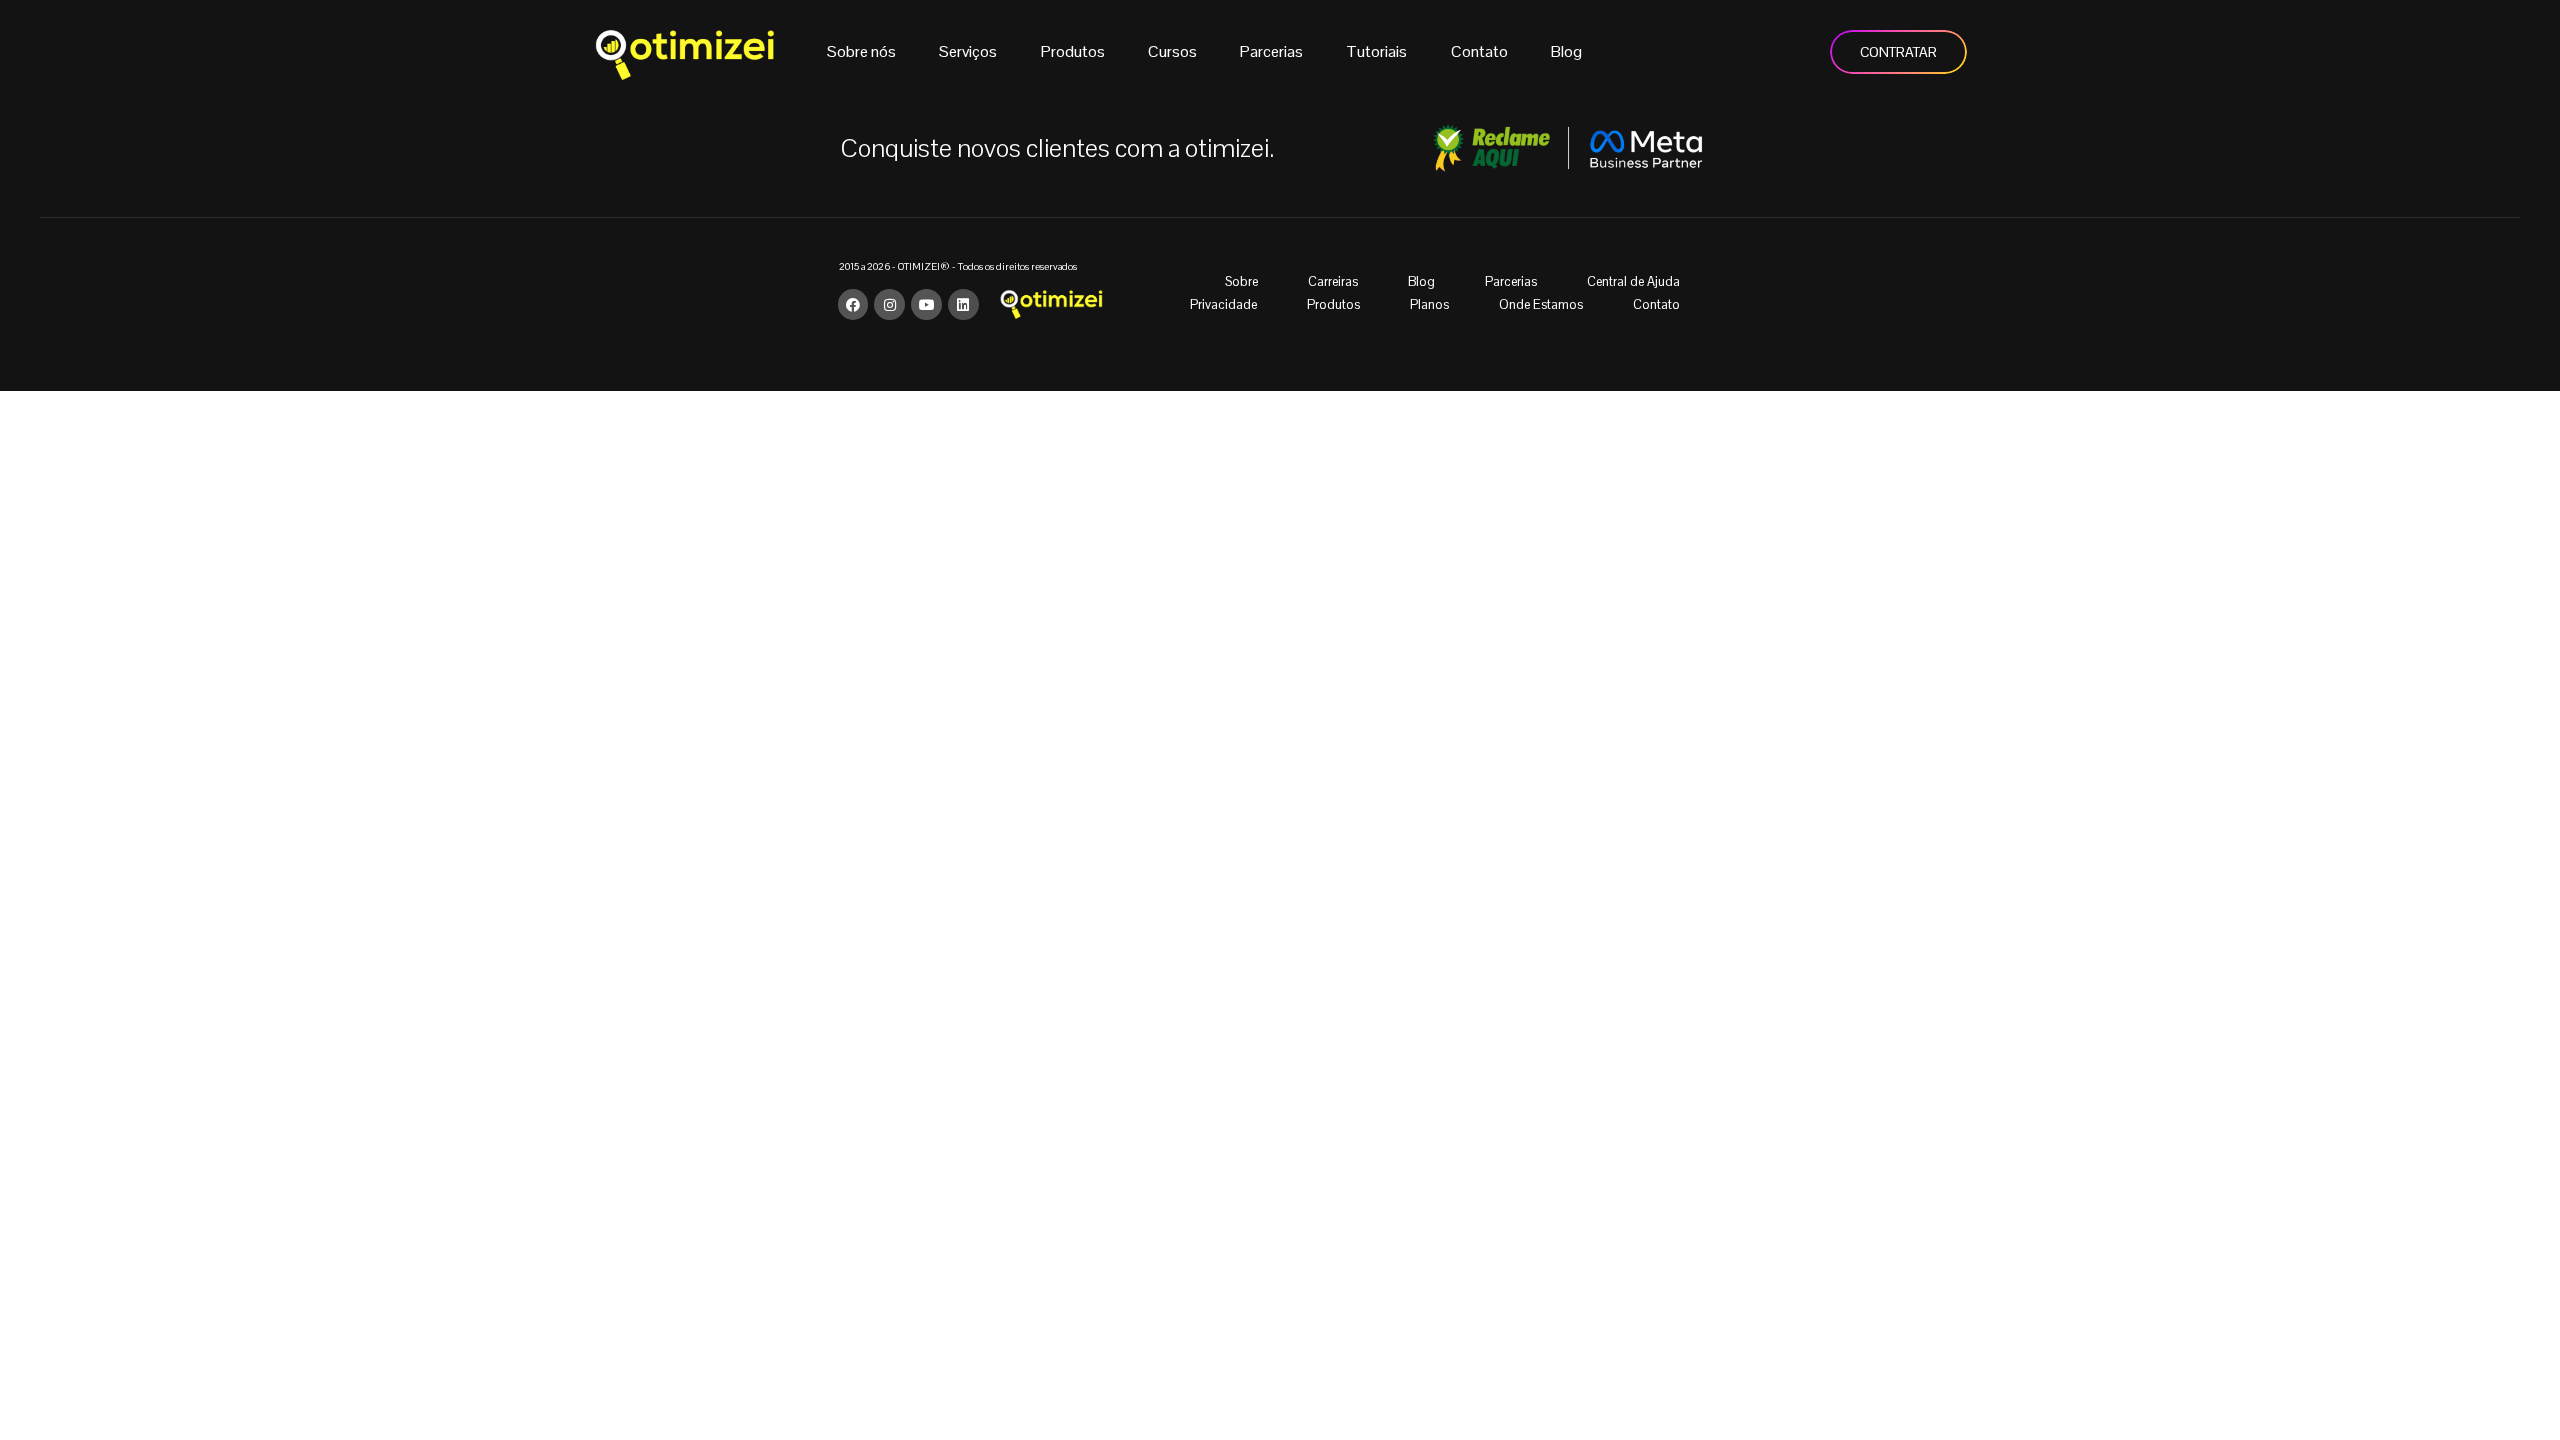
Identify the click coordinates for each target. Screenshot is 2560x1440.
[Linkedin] (963, 304)
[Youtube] (926, 304)
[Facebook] (853, 304)
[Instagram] (889, 304)
